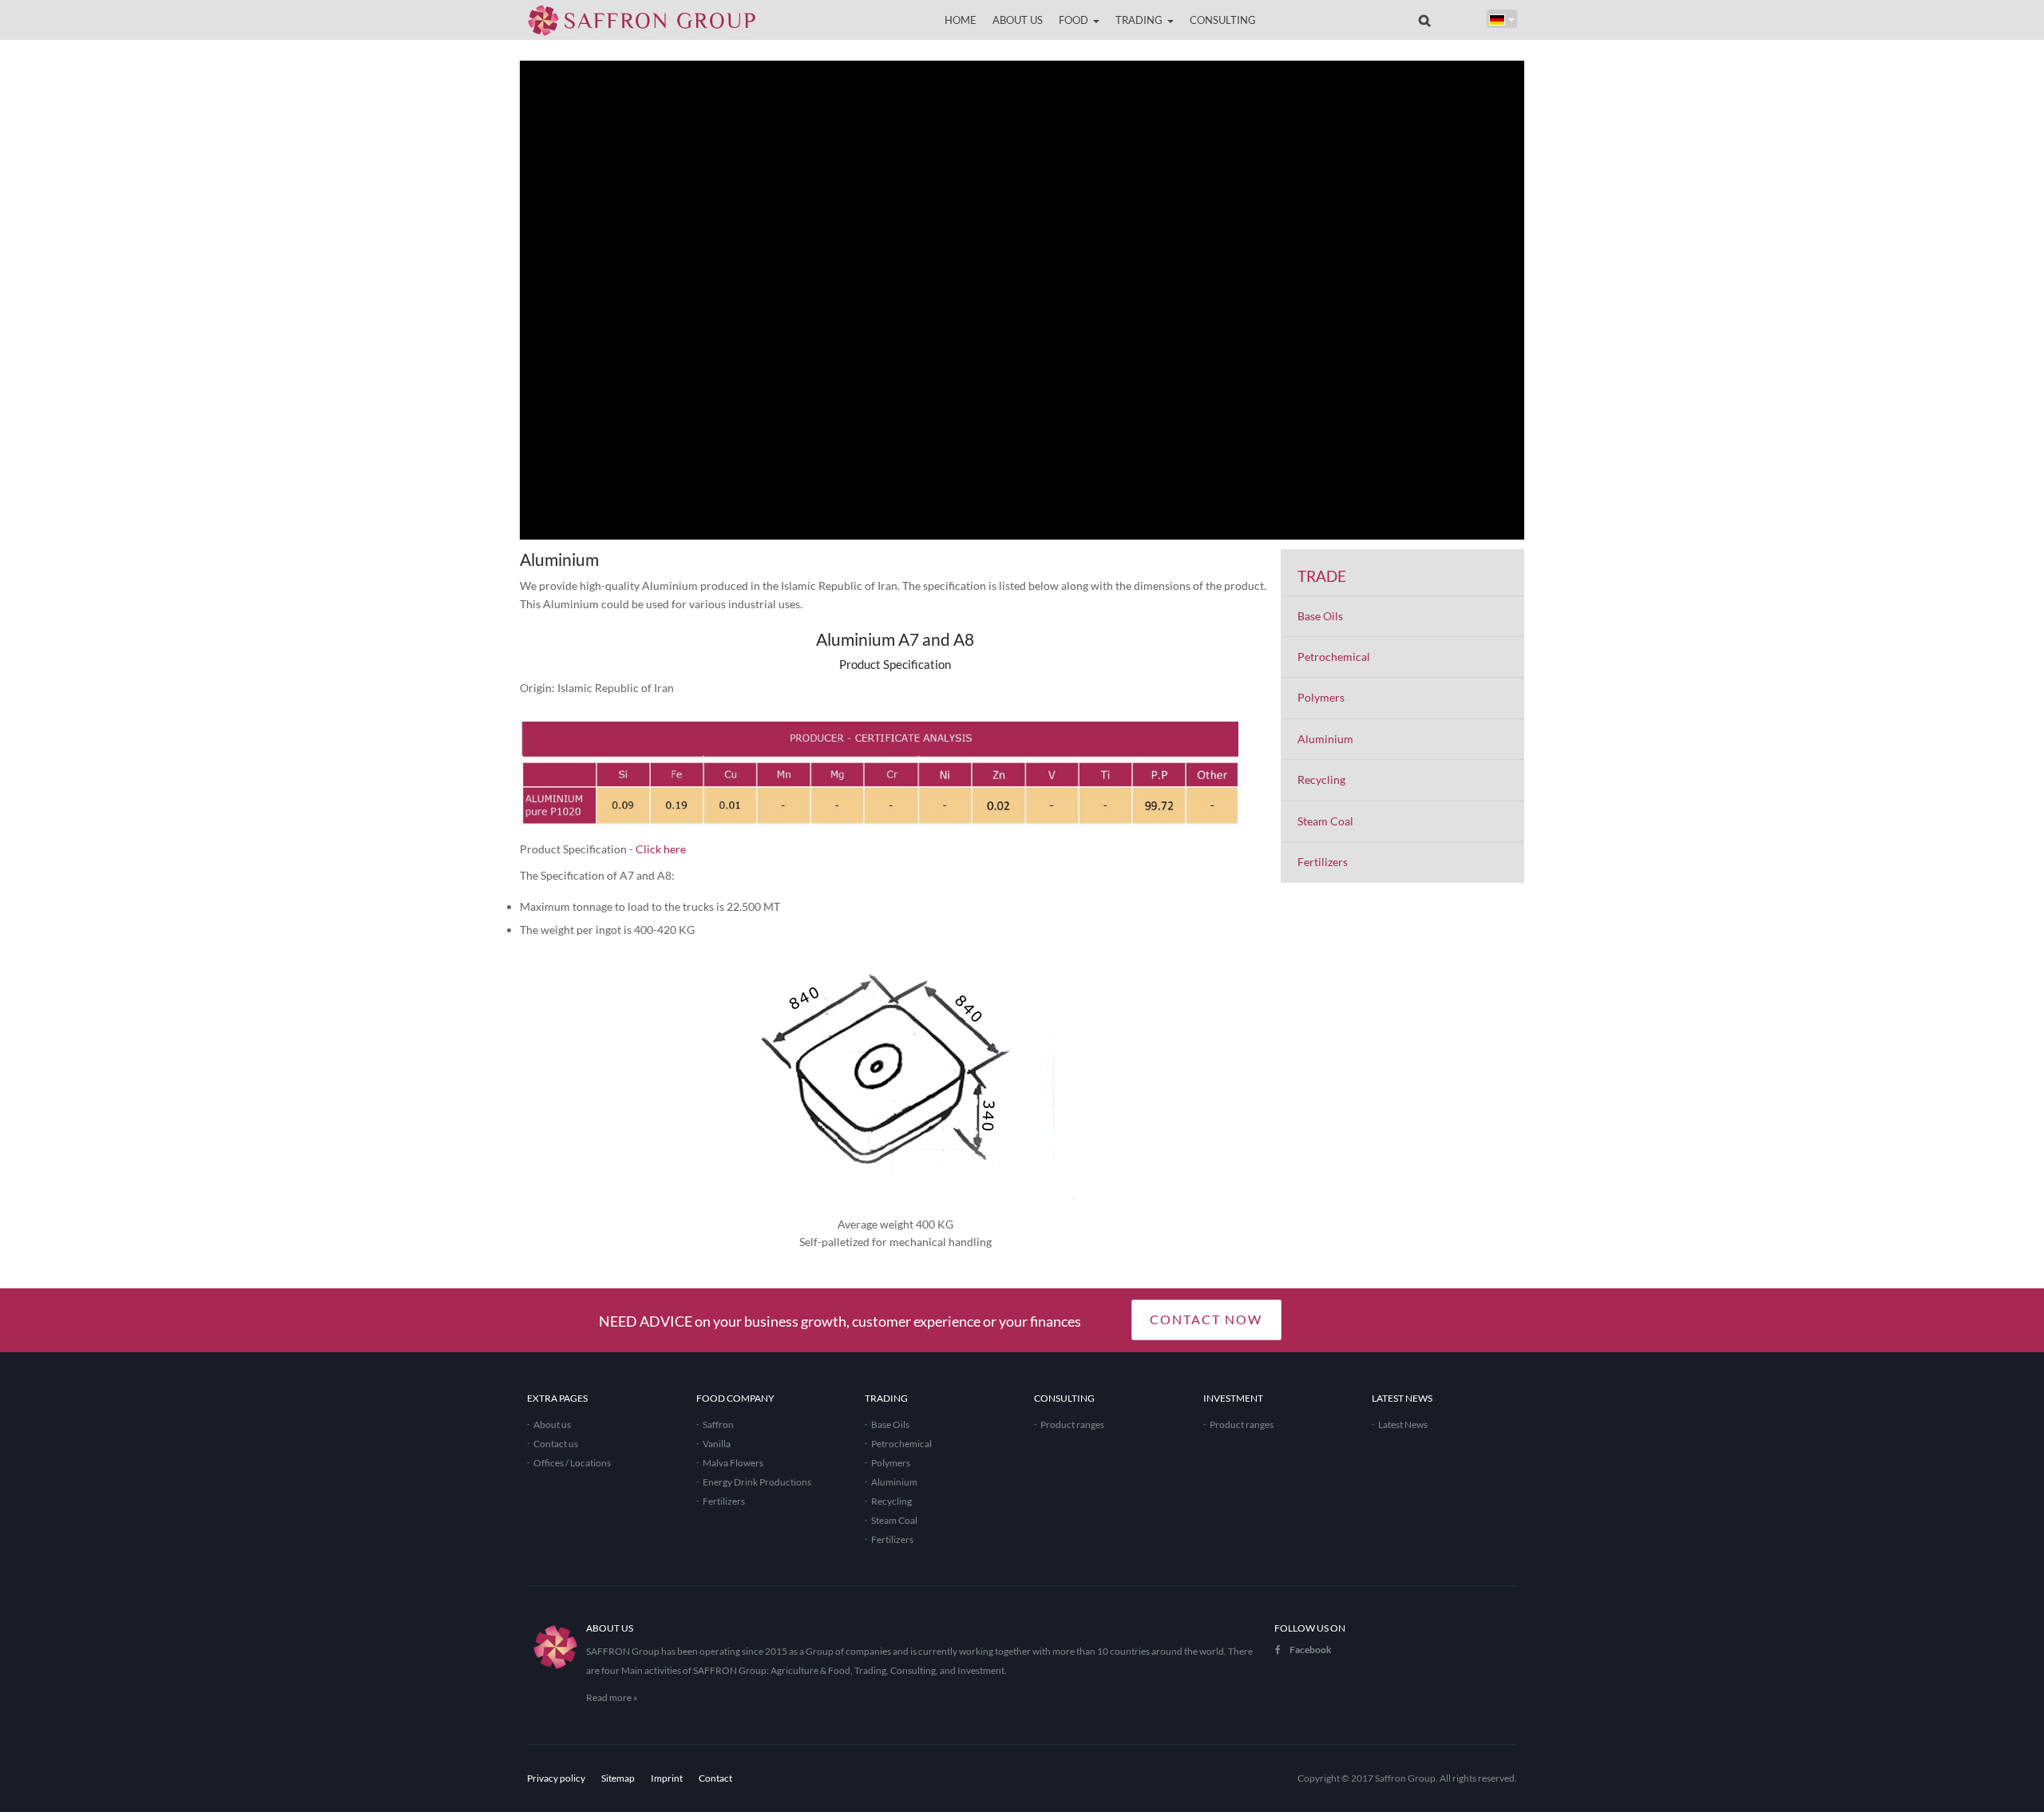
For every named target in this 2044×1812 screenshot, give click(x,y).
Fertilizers (1323, 862)
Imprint (667, 1778)
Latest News (1403, 1424)
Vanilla (717, 1444)
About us (552, 1424)
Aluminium (1325, 739)
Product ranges (1072, 1424)
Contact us (556, 1444)
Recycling (1321, 779)
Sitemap (618, 1778)
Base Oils (1320, 616)
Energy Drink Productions (757, 1482)
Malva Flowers (733, 1463)
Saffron (718, 1424)
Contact (715, 1778)
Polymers (1321, 697)
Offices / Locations (572, 1463)
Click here (661, 849)
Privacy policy (556, 1778)
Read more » (612, 1697)
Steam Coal (1325, 821)
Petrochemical (1334, 657)
